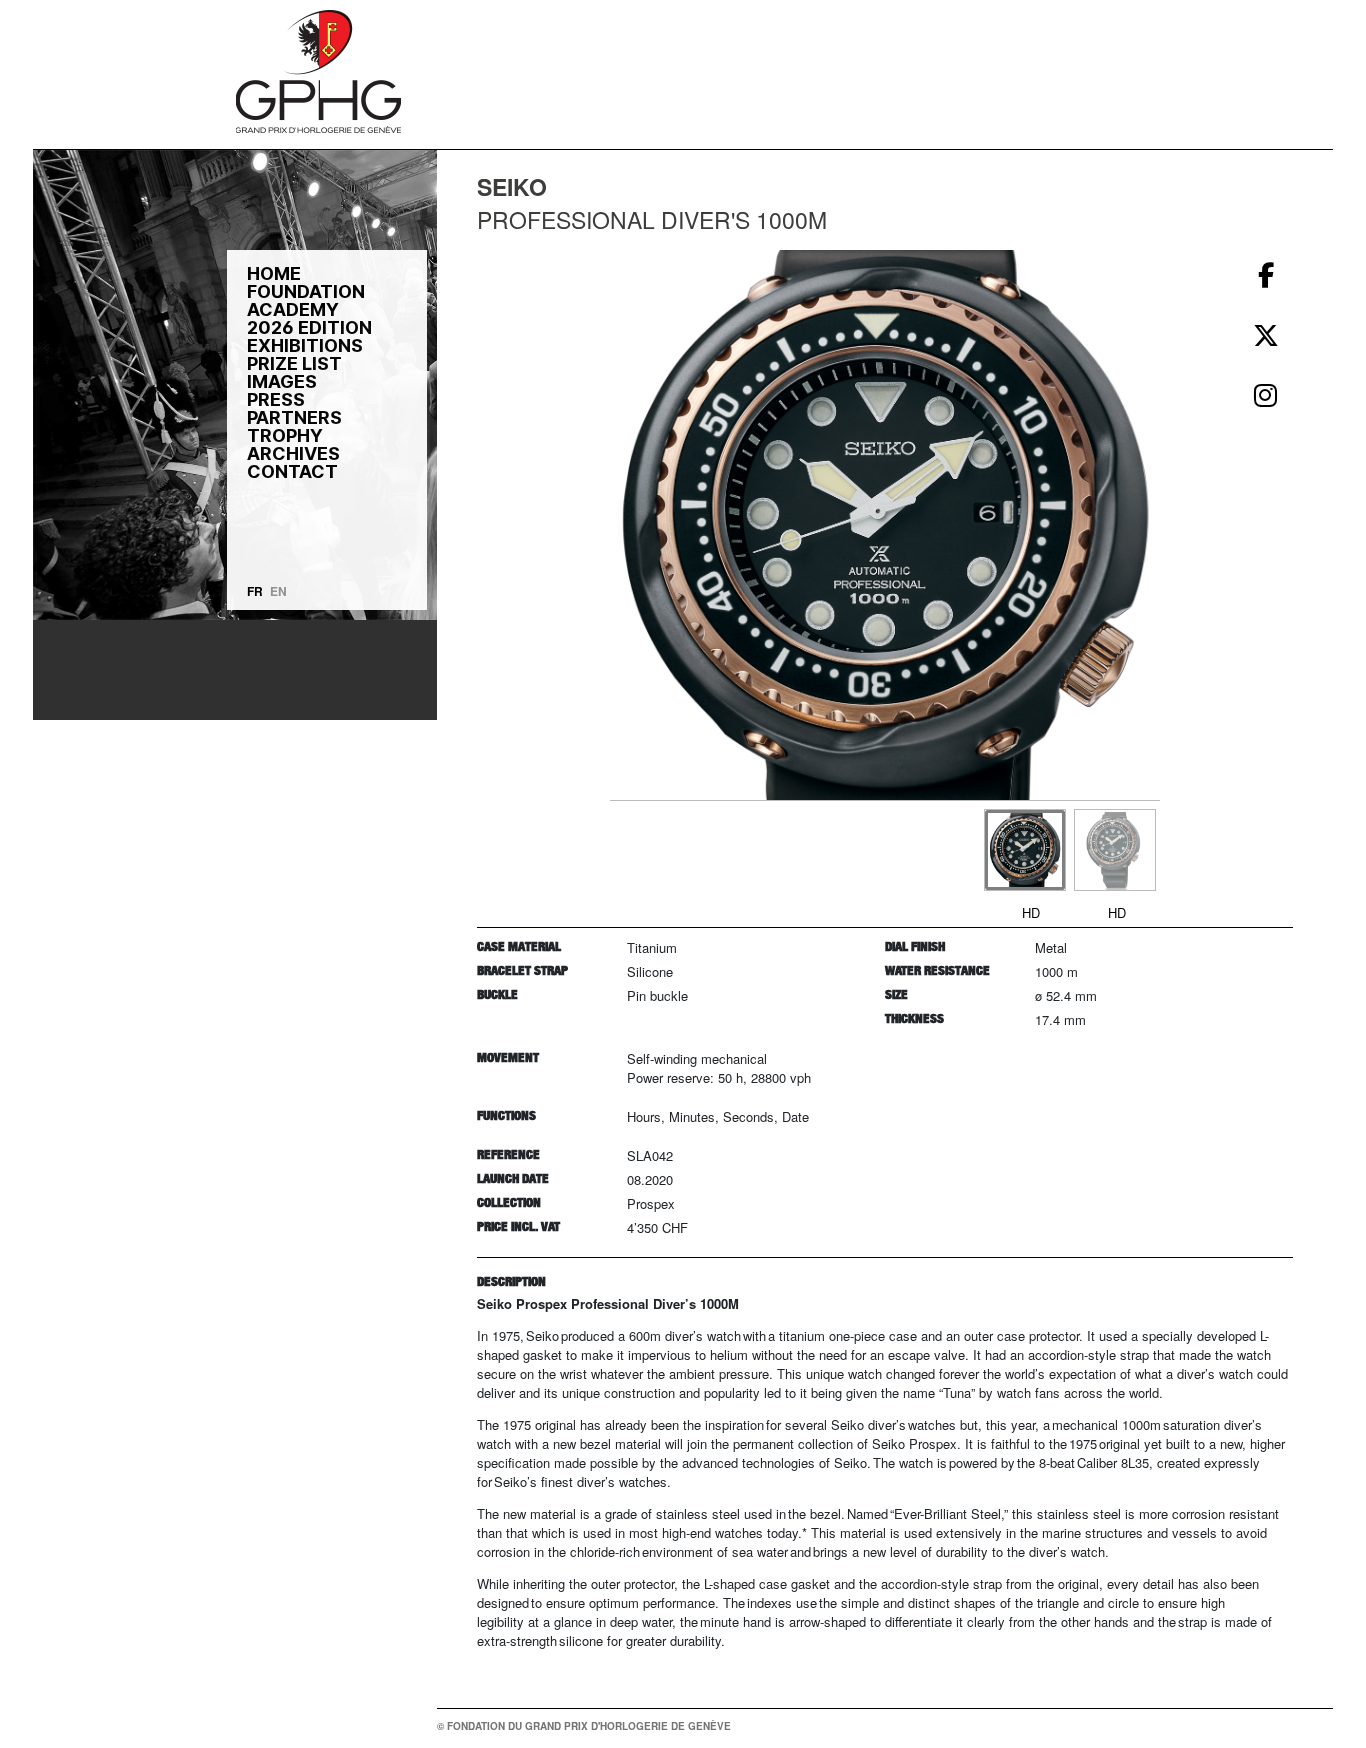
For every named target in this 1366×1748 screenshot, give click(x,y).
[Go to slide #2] (1115, 850)
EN (278, 591)
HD (1031, 912)
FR (255, 591)
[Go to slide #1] (1025, 850)
